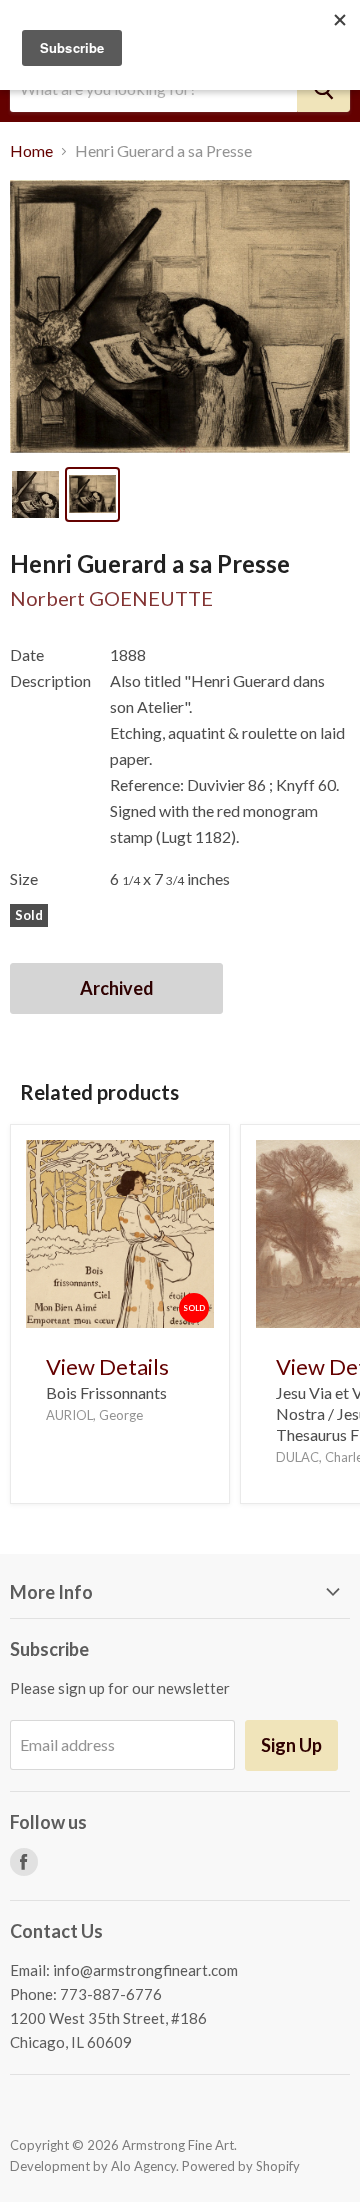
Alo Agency (143, 2166)
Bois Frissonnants (106, 1392)
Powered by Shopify (241, 2166)
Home (31, 151)
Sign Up (291, 1745)
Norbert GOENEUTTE (111, 598)
